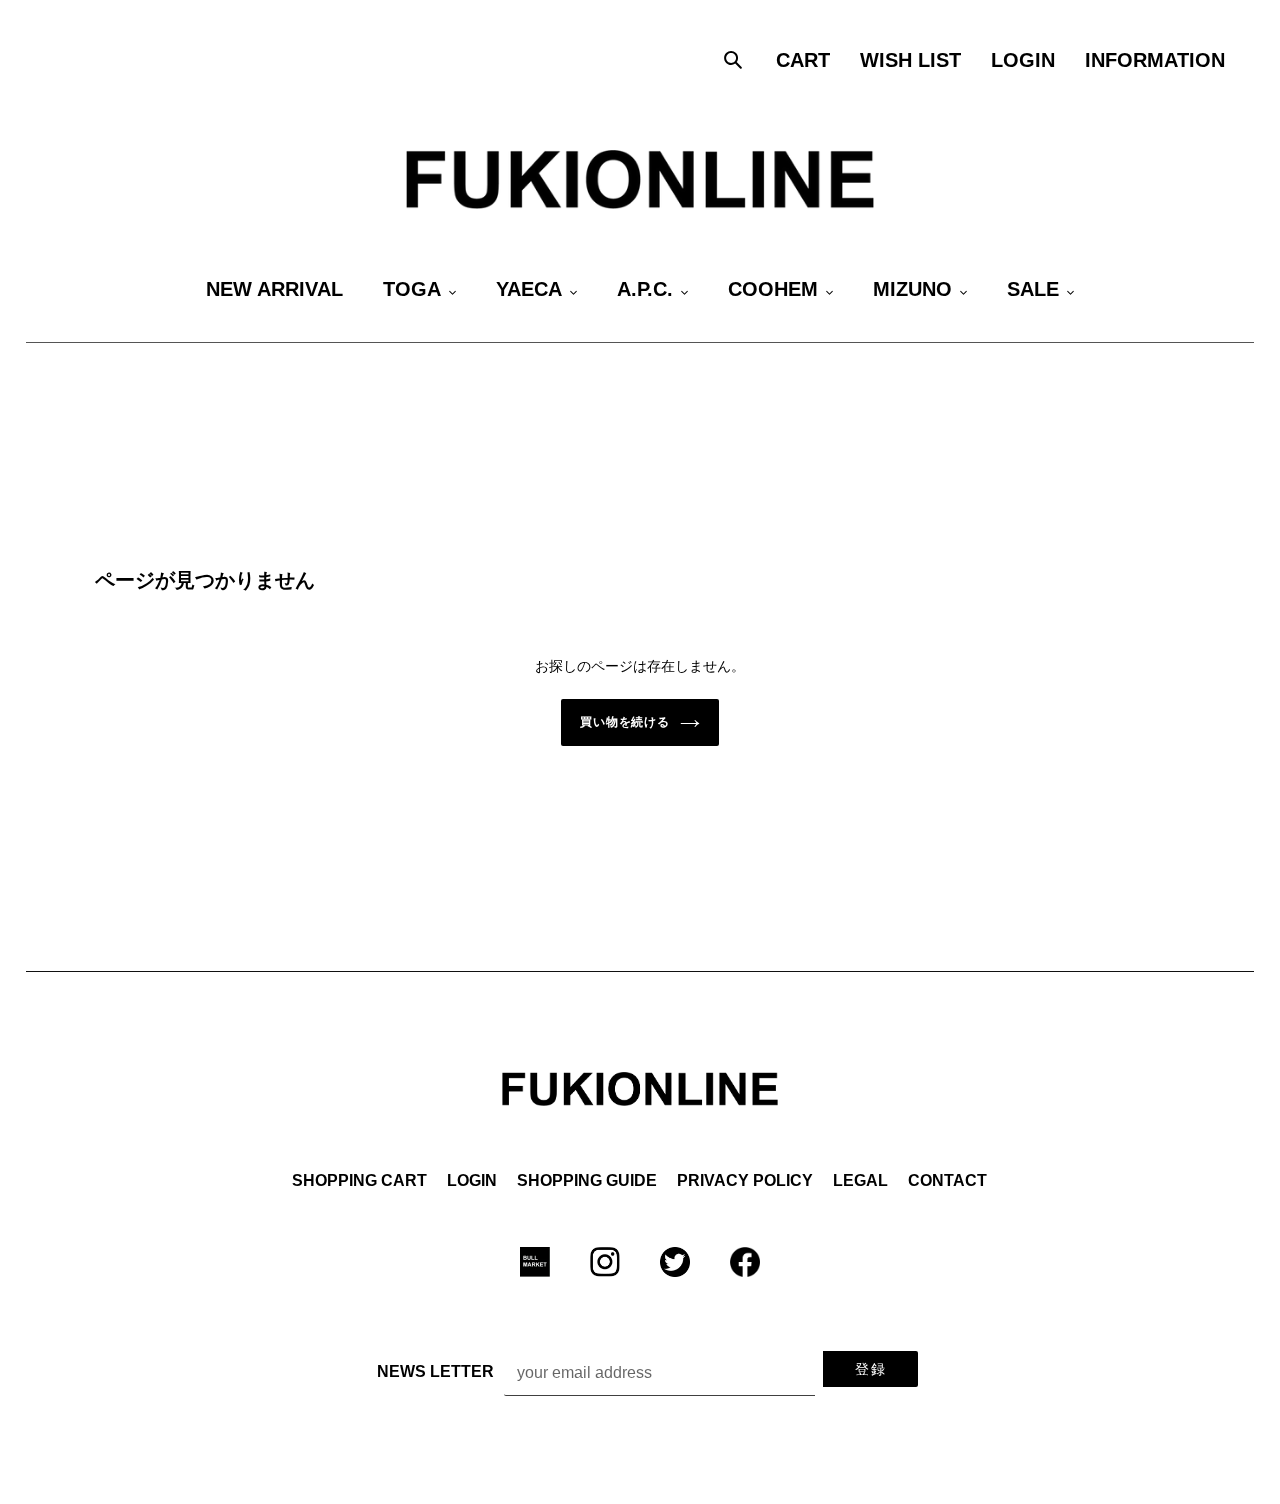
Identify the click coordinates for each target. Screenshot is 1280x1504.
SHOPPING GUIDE (587, 1180)
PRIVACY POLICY (745, 1180)
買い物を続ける (625, 722)
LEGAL (860, 1180)
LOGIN (472, 1180)
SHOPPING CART (359, 1180)
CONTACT (947, 1180)
